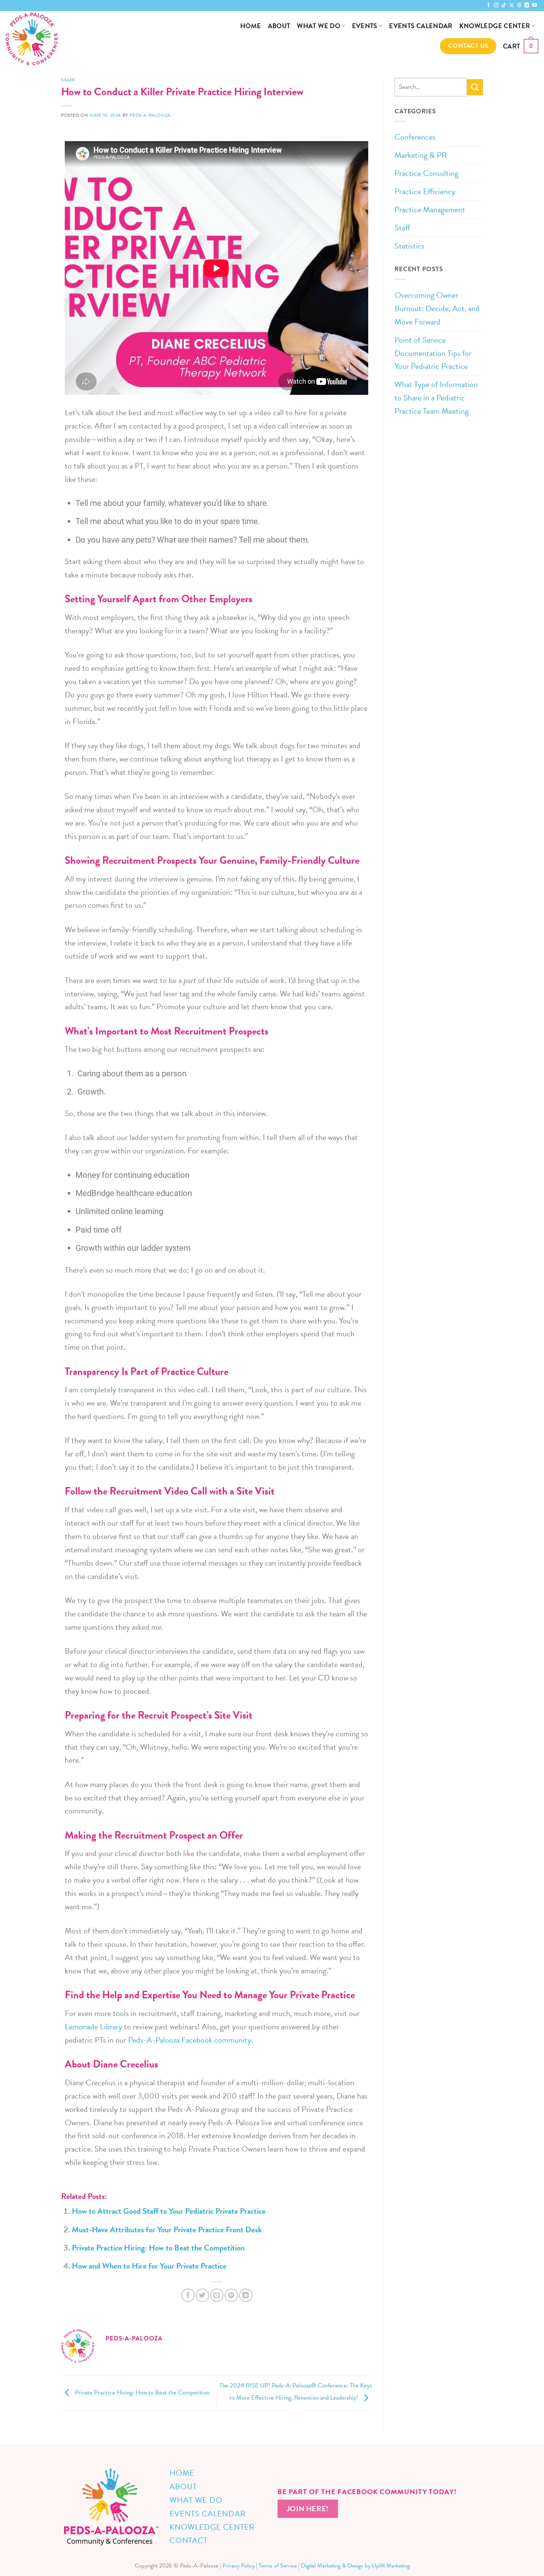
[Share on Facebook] (188, 2295)
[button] (521, 46)
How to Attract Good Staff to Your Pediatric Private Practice (169, 2211)
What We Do (318, 26)
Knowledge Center (495, 26)
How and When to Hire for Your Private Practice (149, 2266)
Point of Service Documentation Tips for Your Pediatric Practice (433, 353)
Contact (189, 2540)
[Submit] (475, 87)
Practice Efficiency (425, 191)
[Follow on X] (512, 5)
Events (365, 26)
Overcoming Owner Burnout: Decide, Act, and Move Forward (437, 308)
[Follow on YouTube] (535, 5)
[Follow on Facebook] (489, 5)
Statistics (409, 246)
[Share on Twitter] (202, 2295)
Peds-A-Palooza (150, 115)
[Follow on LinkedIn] (527, 5)
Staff (68, 80)
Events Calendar (421, 26)
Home (251, 26)
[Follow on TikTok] (504, 5)
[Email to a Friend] (217, 2295)
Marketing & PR (421, 155)
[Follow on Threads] (519, 5)
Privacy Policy (239, 2566)
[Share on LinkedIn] (246, 2295)
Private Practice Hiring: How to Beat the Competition (158, 2248)
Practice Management (430, 209)
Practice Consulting (427, 173)
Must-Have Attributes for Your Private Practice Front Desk (167, 2230)
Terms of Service (278, 2566)
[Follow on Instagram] (496, 5)
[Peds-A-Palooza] (88, 39)
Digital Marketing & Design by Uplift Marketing (355, 2566)
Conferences (415, 137)
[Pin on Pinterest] (231, 2295)
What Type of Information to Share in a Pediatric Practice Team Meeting (436, 398)
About (279, 26)
